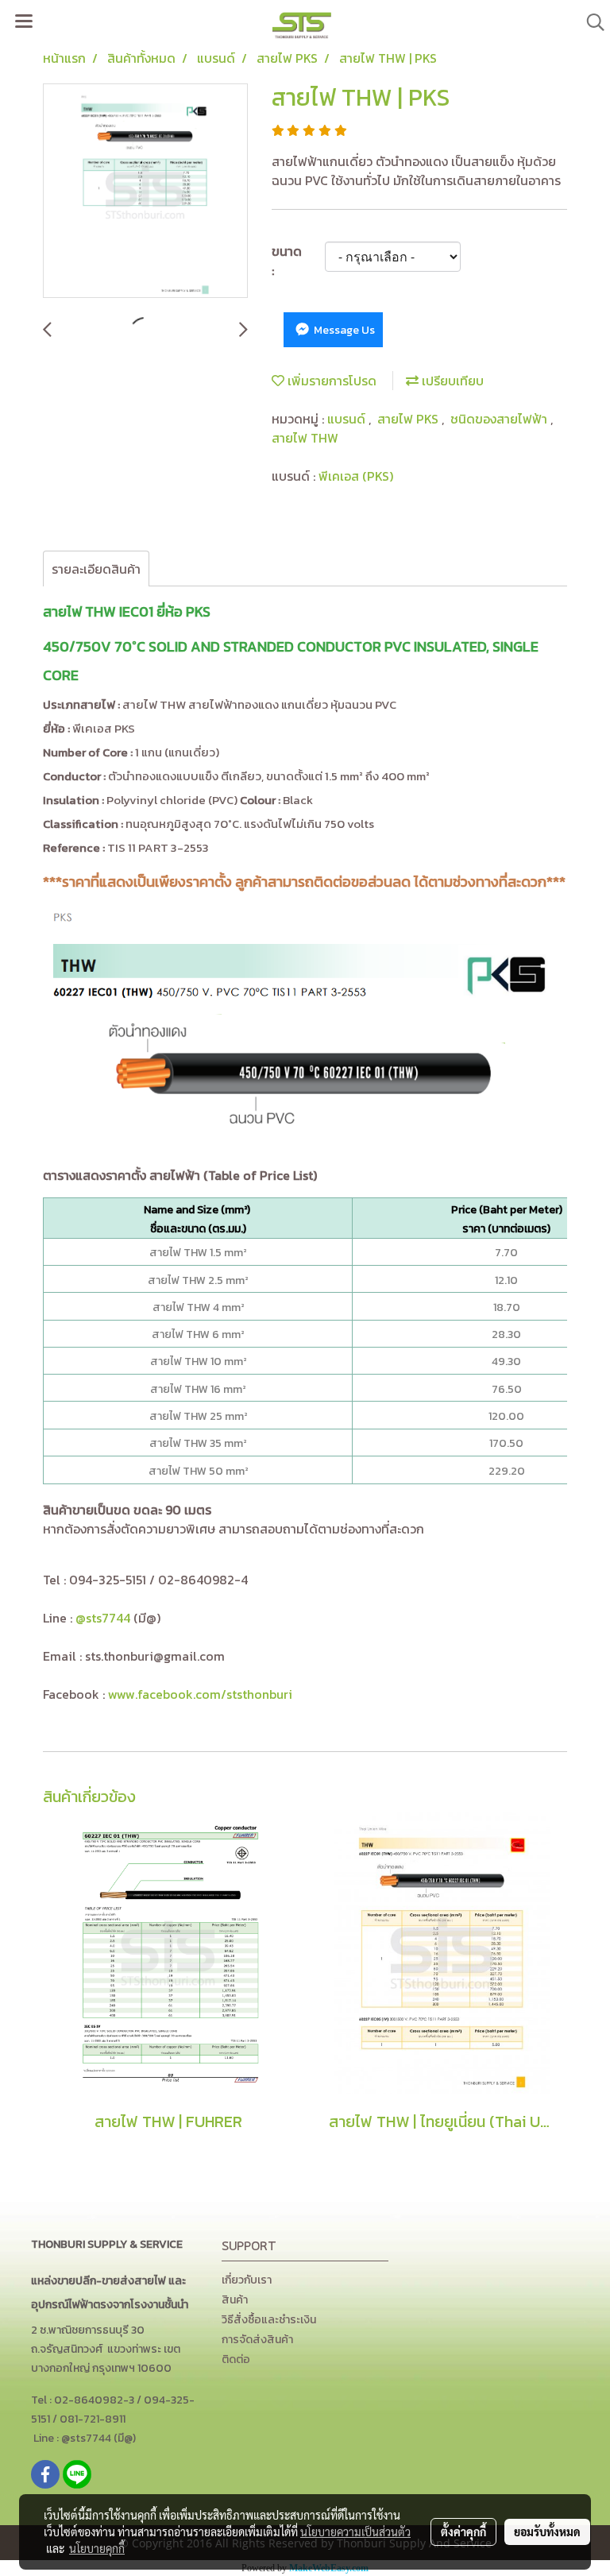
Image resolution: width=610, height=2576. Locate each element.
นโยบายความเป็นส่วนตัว (355, 2532)
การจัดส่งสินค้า (257, 2340)
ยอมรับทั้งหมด (547, 2532)
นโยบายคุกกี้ (97, 2548)
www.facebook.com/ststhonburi (200, 1694)
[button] (590, 22)
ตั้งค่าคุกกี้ (463, 2532)
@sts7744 (103, 1618)
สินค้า (235, 2300)
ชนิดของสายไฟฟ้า (500, 419)
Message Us (343, 330)
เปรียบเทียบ (451, 381)
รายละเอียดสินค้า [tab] (96, 569)
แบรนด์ (348, 419)
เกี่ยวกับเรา (247, 2280)
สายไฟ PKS (409, 419)
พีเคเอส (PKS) (356, 476)
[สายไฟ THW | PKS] (145, 191)
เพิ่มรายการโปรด (330, 381)
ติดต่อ (236, 2359)
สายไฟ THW (305, 438)
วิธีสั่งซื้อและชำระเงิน (269, 2320)
